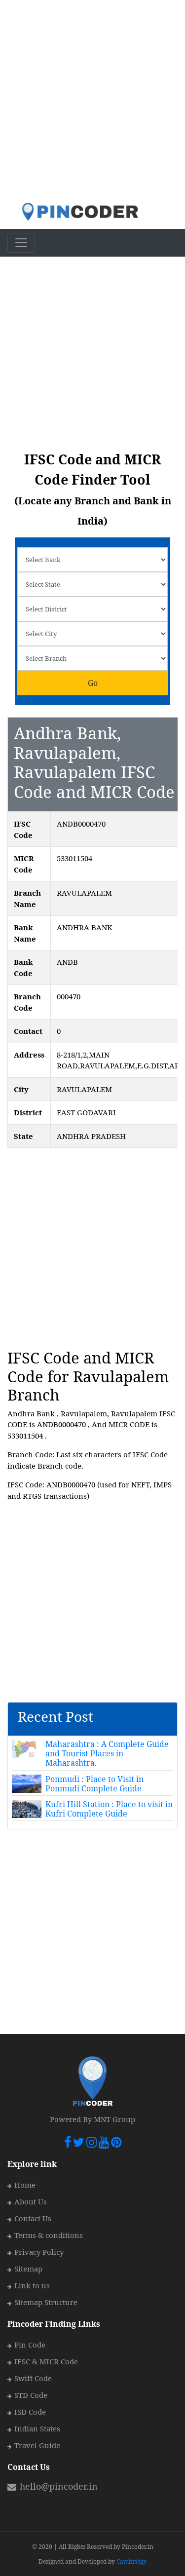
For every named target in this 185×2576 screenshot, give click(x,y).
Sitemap (28, 2269)
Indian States (37, 2428)
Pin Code (30, 2345)
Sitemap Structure (46, 2302)
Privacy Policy (39, 2252)
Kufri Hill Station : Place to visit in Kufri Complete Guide (109, 1809)
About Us (31, 2201)
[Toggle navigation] (21, 243)
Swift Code (33, 2378)
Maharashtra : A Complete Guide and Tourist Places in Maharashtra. (107, 1753)
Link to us (32, 2285)
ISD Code (30, 2412)
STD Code (31, 2395)
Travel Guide (37, 2445)
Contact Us (33, 2218)
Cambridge (131, 2561)
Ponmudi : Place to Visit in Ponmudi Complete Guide (94, 1784)
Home (25, 2185)
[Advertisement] (92, 101)
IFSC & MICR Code (46, 2361)
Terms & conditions (49, 2235)
